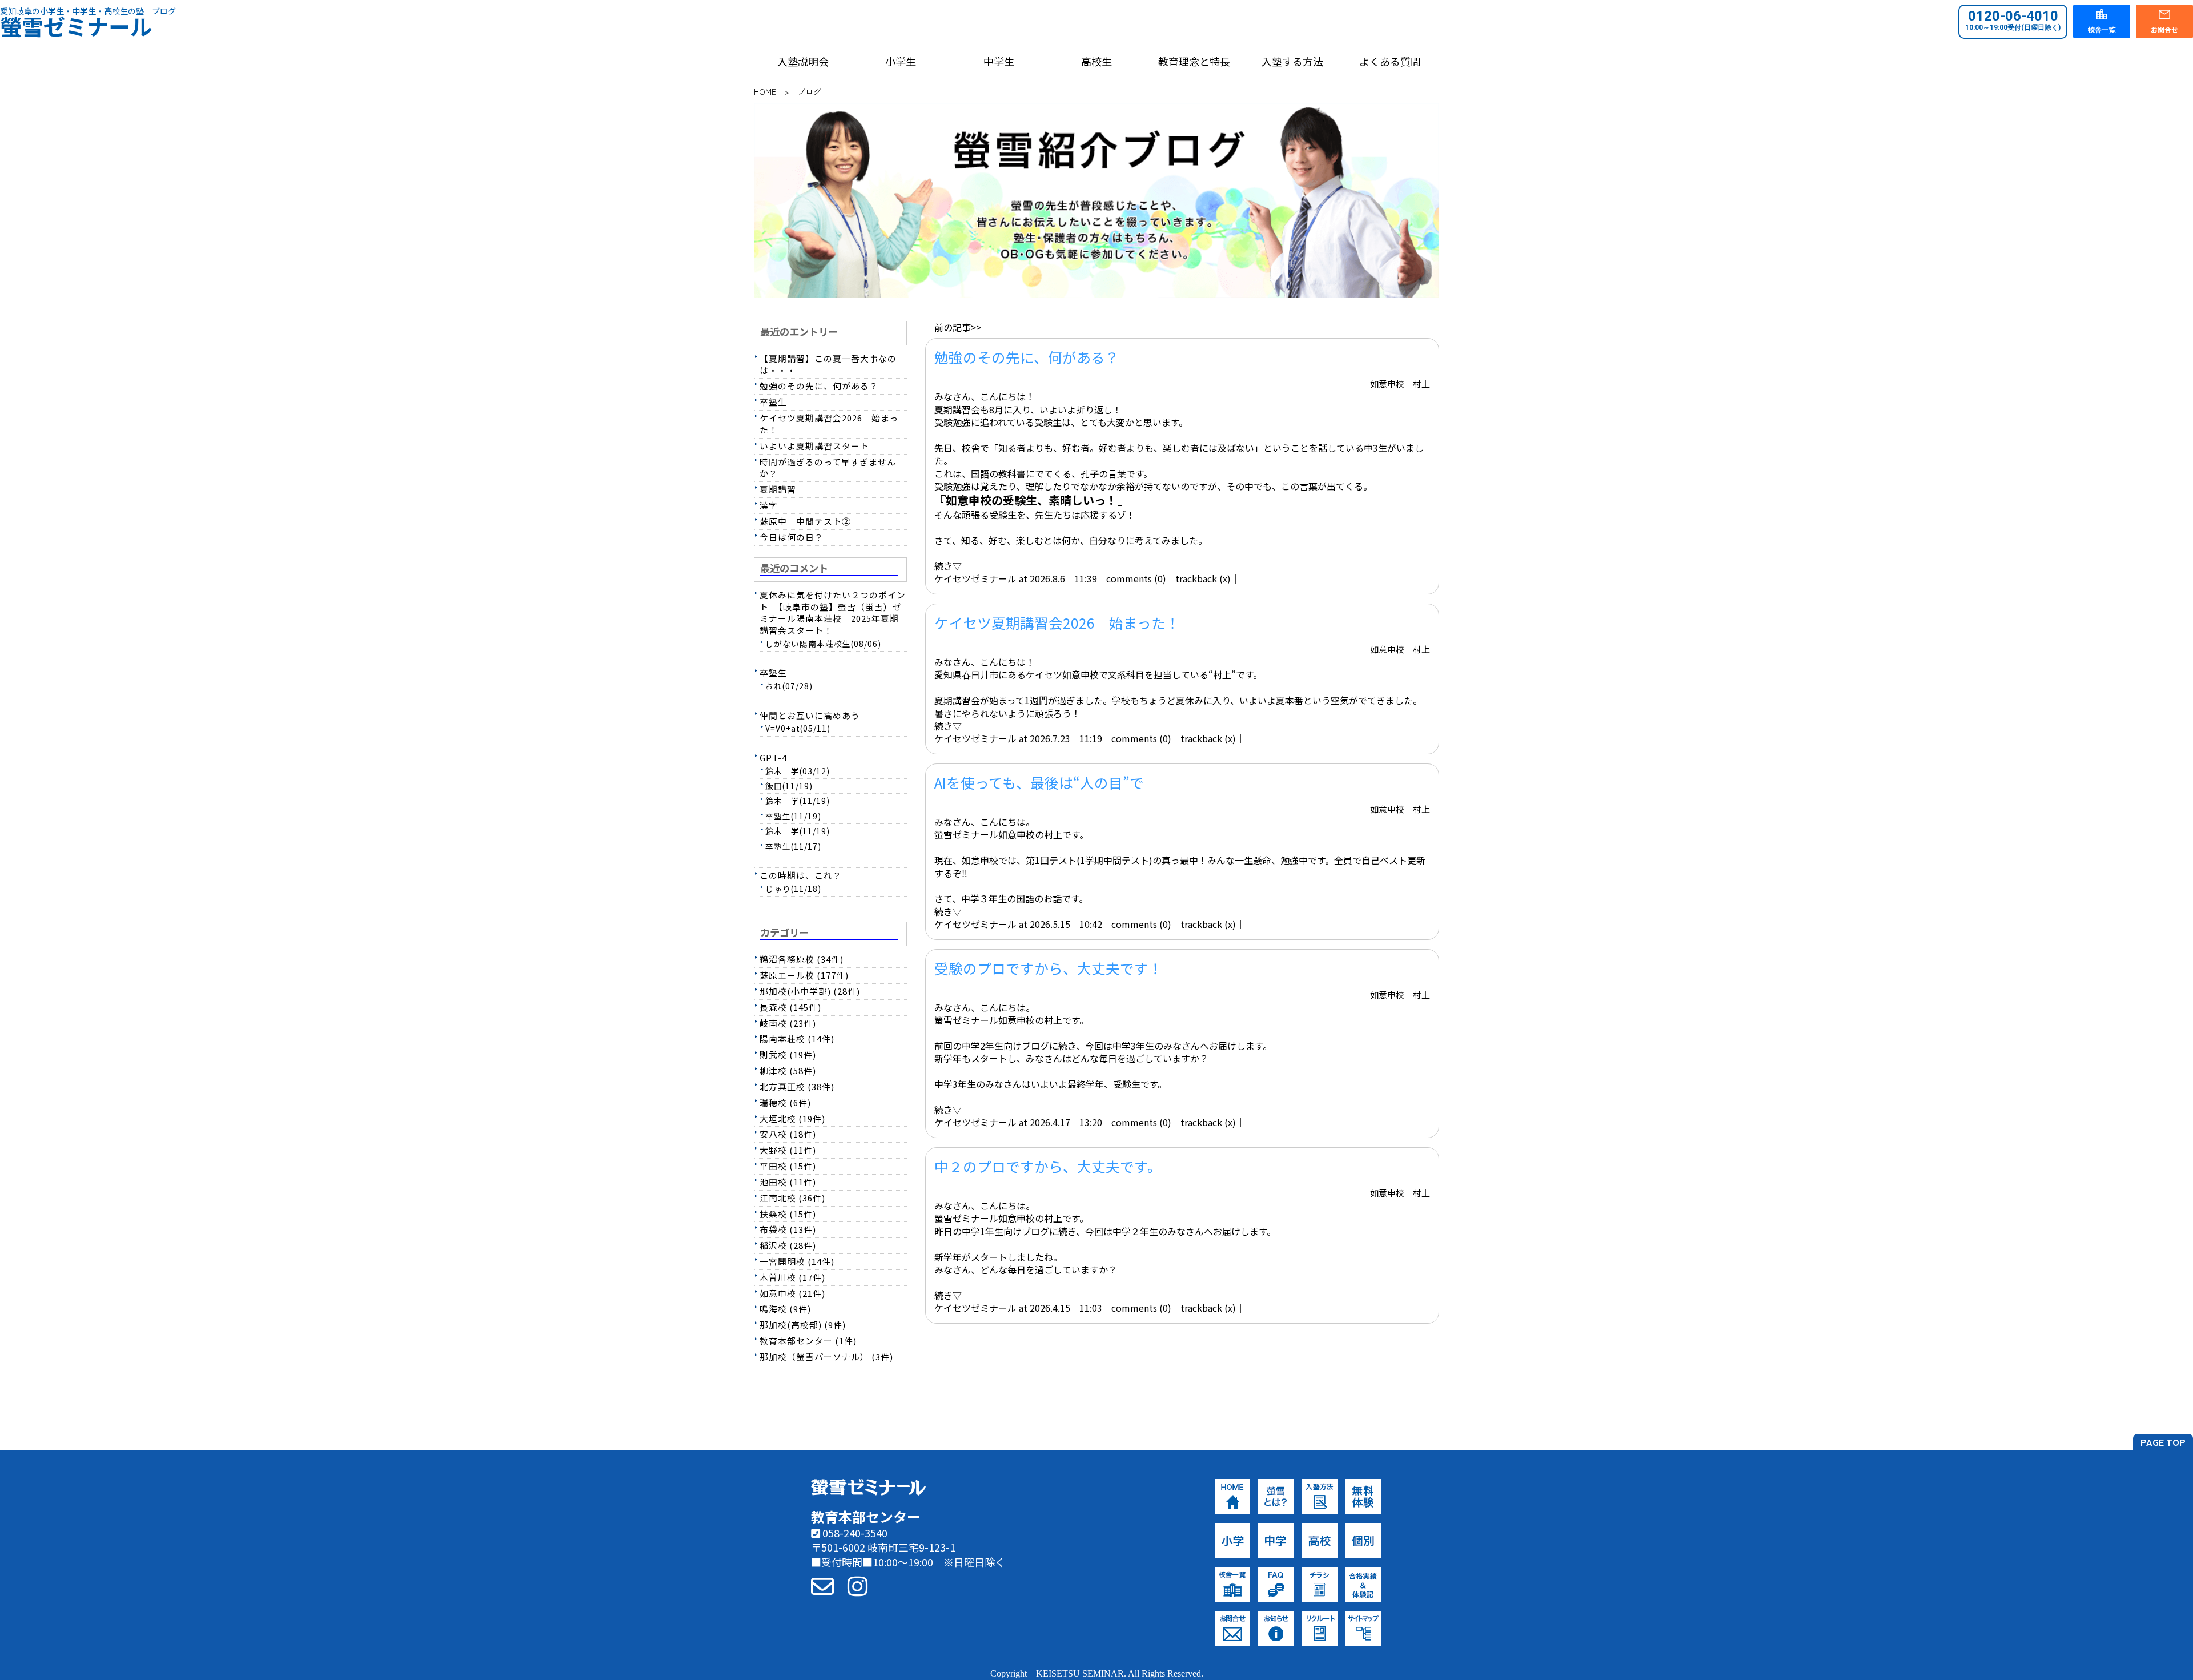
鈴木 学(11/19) (798, 801)
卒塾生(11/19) (793, 816)
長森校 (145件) (790, 1007)
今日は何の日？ (792, 537)
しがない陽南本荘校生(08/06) (823, 644)
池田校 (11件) (788, 1182)
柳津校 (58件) (788, 1070)
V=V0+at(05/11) (798, 728)
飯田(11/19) (789, 786)
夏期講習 (778, 489)
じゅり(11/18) (793, 889)
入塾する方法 (1292, 61)
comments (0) (1136, 578)
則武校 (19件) (788, 1054)
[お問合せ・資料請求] (822, 1585)
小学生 (901, 61)
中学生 (999, 61)
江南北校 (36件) (792, 1198)
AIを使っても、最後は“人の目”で (1039, 782)
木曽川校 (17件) (792, 1277)
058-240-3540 (854, 1533)
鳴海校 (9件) (785, 1309)
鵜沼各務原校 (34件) (802, 959)
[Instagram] (857, 1585)
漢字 (769, 505)
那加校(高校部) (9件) (803, 1325)
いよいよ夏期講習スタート (814, 446)
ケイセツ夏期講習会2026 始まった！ (1057, 622)
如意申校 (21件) (792, 1293)
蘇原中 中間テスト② (805, 521)
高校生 (1096, 61)
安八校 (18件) (788, 1134)
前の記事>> (958, 327)
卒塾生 (773, 402)
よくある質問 (1390, 61)
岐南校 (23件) (788, 1023)
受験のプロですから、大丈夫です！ (1049, 968)
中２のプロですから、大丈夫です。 (1048, 1166)
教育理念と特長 (1194, 61)
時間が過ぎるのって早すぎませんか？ (828, 468)
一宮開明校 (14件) (797, 1261)
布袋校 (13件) (788, 1229)
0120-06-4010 (2013, 20)
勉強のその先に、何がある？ (1027, 357)
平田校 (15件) (788, 1166)
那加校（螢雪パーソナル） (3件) (826, 1357)
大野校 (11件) (788, 1150)
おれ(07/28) (789, 686)
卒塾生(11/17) (793, 846)
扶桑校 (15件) (788, 1214)
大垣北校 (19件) (792, 1118)
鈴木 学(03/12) (798, 771)
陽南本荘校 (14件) (797, 1038)
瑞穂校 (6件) (785, 1102)
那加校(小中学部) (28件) (810, 991)
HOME (765, 91)
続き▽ (948, 566)
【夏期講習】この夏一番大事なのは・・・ (828, 364)
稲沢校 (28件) (788, 1245)
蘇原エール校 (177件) (804, 975)
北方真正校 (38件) (797, 1086)
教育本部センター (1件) (808, 1341)
